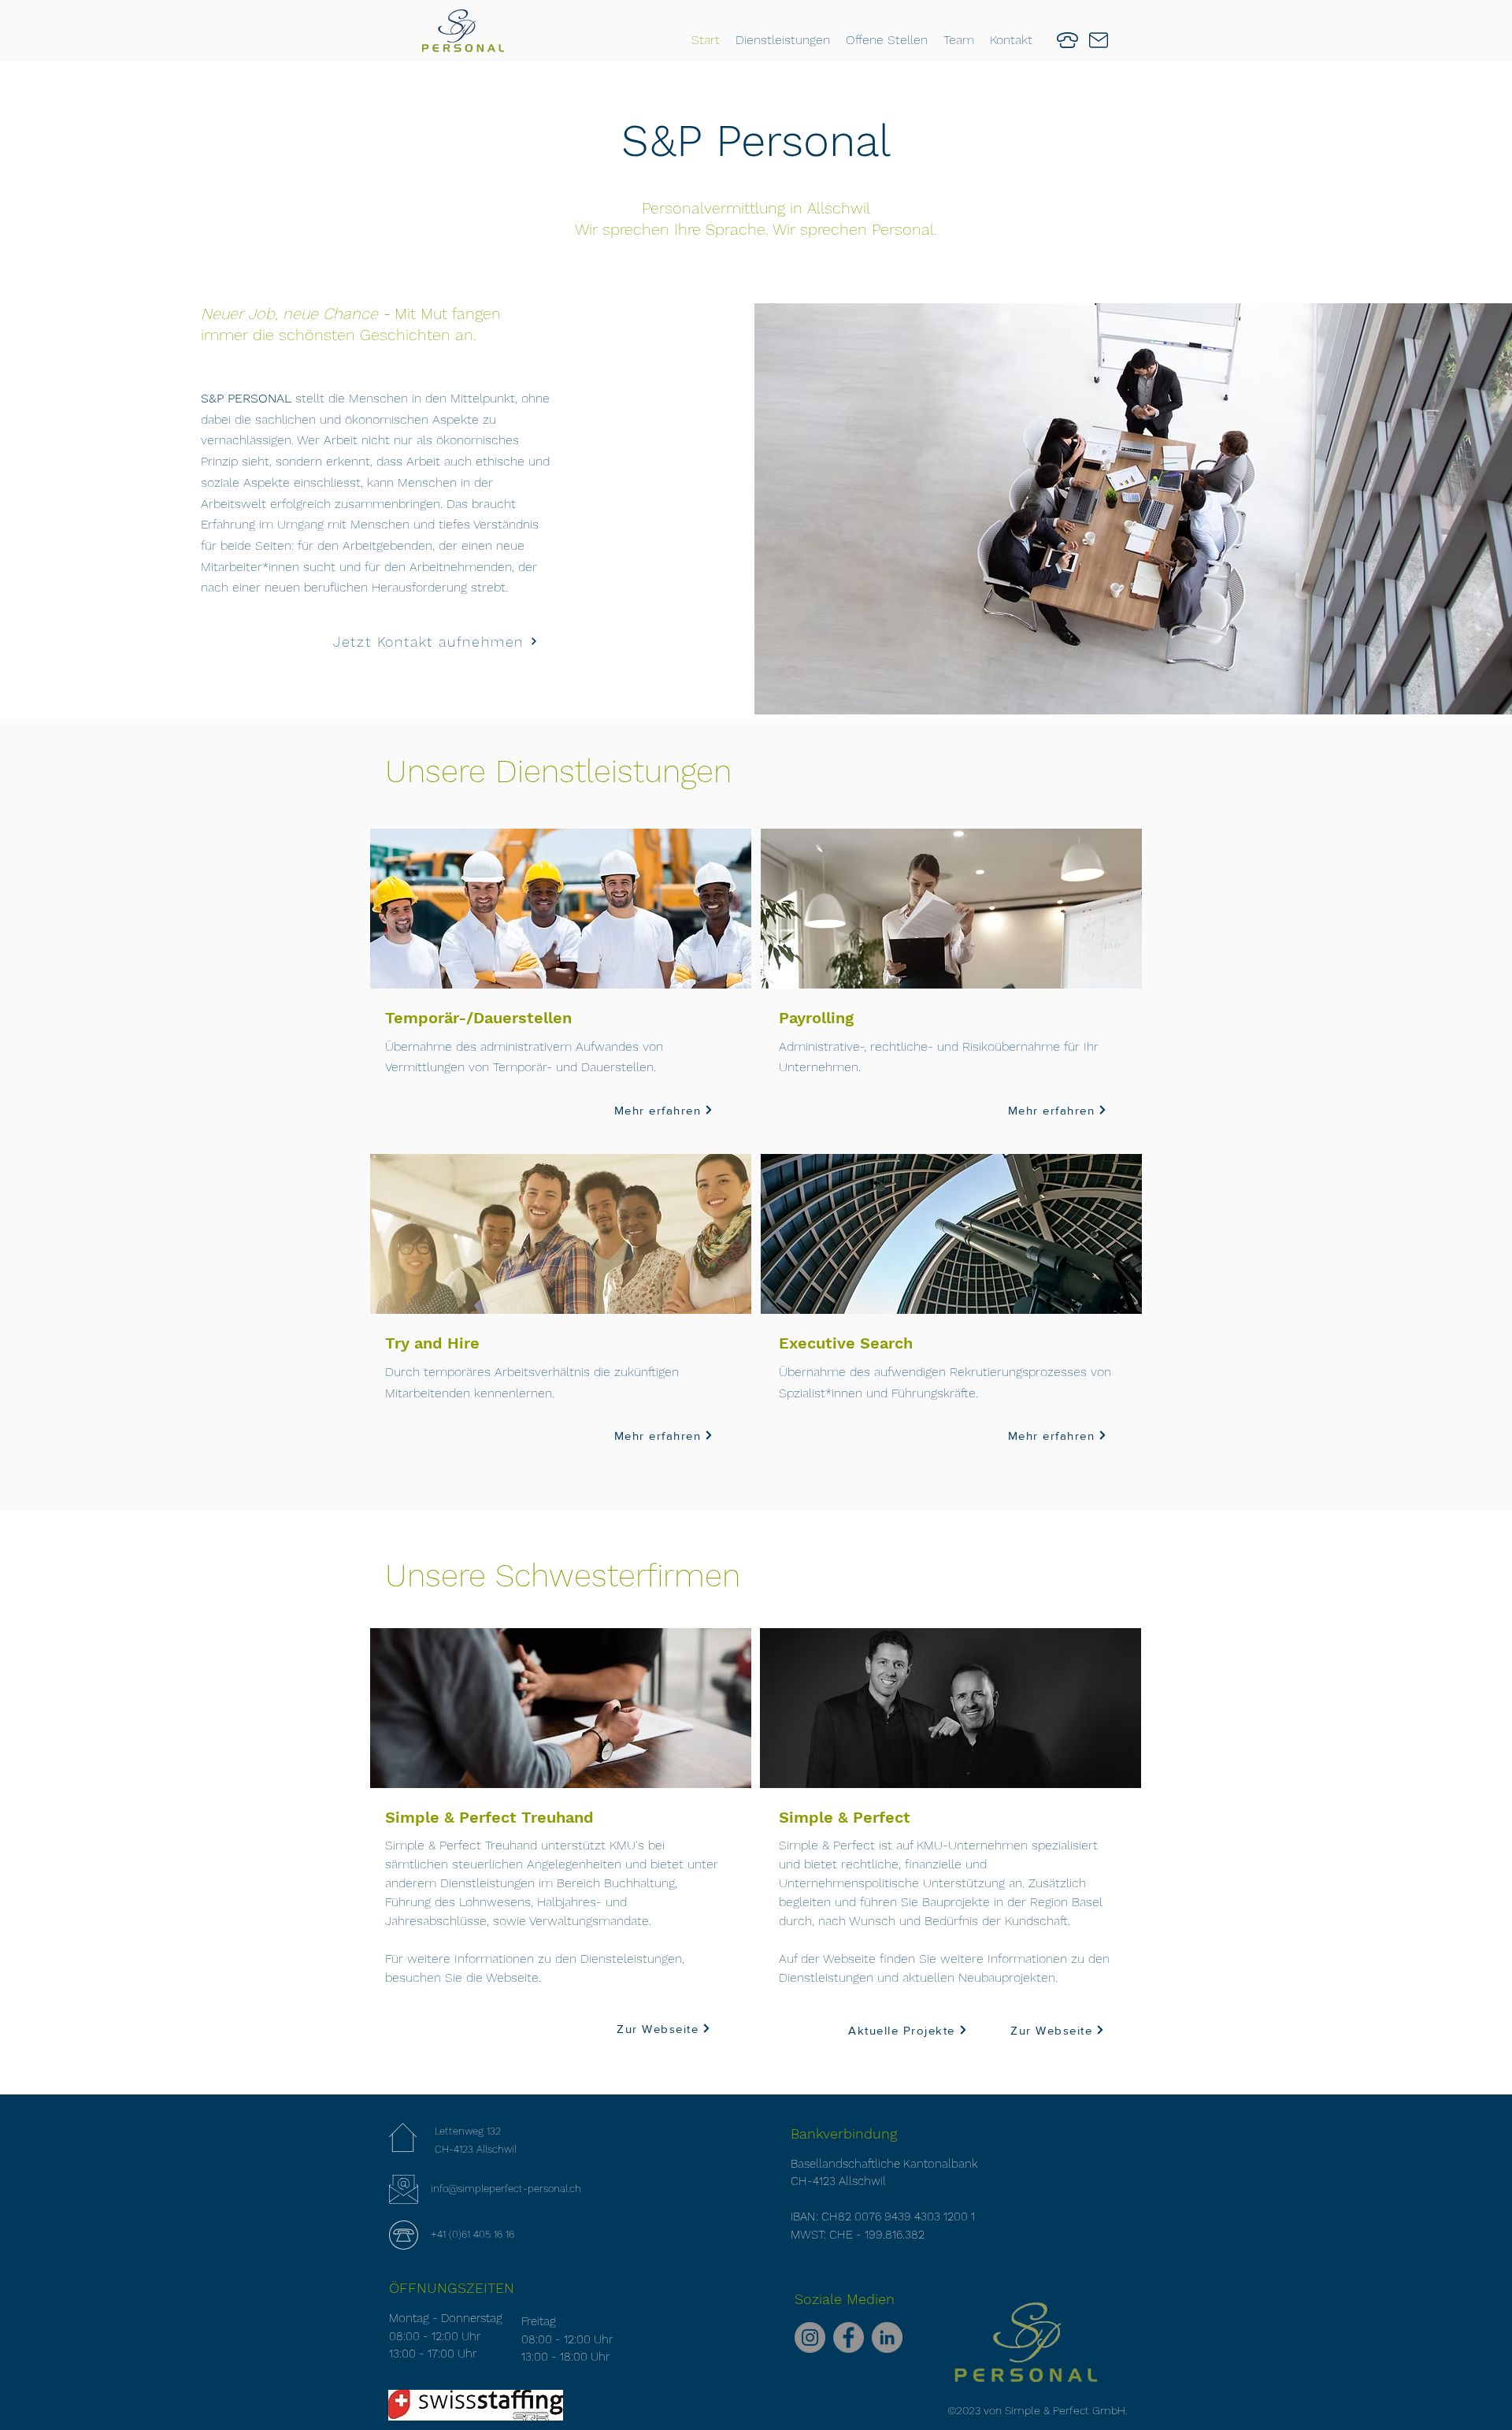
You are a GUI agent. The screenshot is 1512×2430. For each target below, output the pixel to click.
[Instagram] (810, 2337)
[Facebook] (849, 2337)
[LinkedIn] (887, 2337)
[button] (783, 40)
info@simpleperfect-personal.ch (506, 2189)
